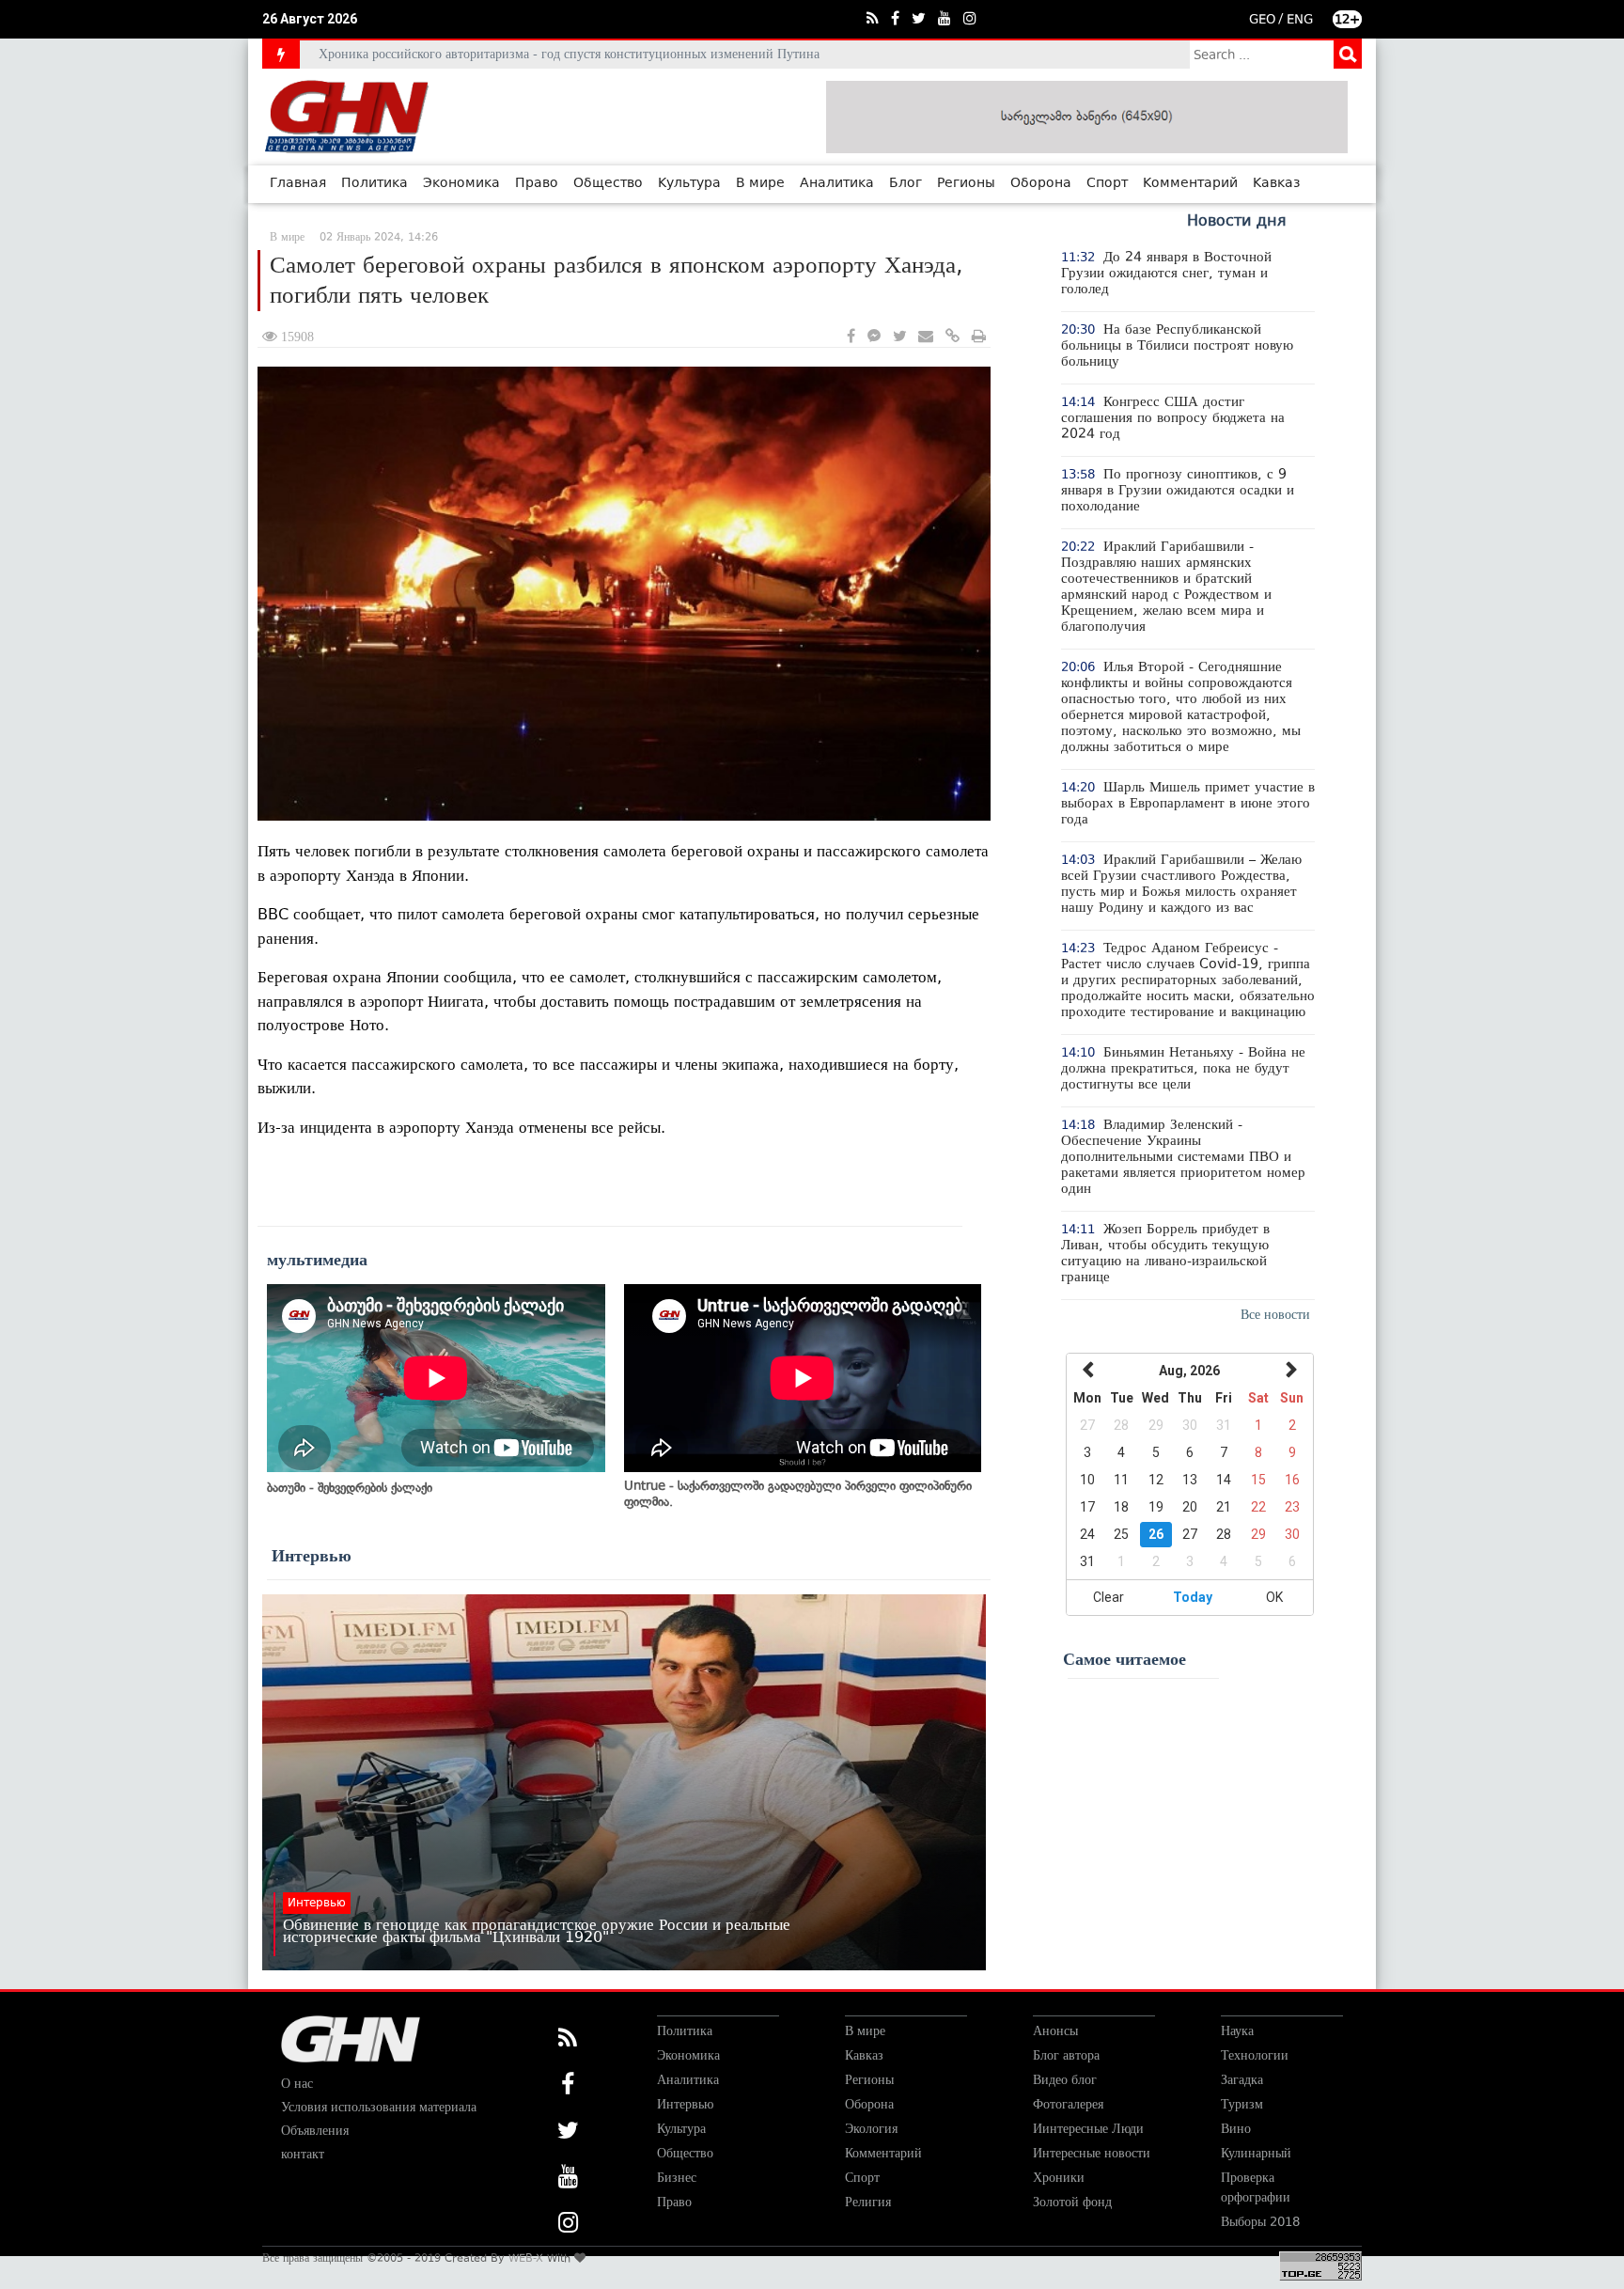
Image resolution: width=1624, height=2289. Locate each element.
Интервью (312, 1556)
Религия (868, 2202)
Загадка (1242, 2080)
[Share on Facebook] (851, 337)
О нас (297, 2084)
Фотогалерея (1068, 2104)
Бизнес (677, 2178)
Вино (1236, 2129)
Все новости (1275, 1315)
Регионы (966, 183)
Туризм (1242, 2104)
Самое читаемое (1124, 1659)
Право (537, 183)
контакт (303, 2154)
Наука (1237, 2031)
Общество (608, 183)
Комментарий (1190, 183)
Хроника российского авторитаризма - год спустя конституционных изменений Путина (569, 54)
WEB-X (526, 2258)
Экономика (461, 183)
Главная (298, 183)
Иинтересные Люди (1088, 2129)
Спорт (1107, 183)
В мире (760, 183)
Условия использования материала (379, 2107)
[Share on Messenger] (874, 337)
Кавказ (1277, 183)
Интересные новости (1092, 2153)
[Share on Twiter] (899, 337)
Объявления (315, 2131)
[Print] (979, 337)
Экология (871, 2129)
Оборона (1041, 183)
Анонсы (1055, 2031)
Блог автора (1066, 2055)
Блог (906, 183)
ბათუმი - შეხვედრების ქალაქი (350, 1488)
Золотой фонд (1072, 2202)
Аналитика (837, 183)
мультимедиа (317, 1260)
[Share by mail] (926, 337)
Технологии (1255, 2055)
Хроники (1059, 2178)
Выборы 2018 (1260, 2222)
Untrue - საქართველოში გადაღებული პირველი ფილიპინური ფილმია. (798, 1494)
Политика (375, 183)
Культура (689, 183)
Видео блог (1065, 2080)
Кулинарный (1256, 2153)
